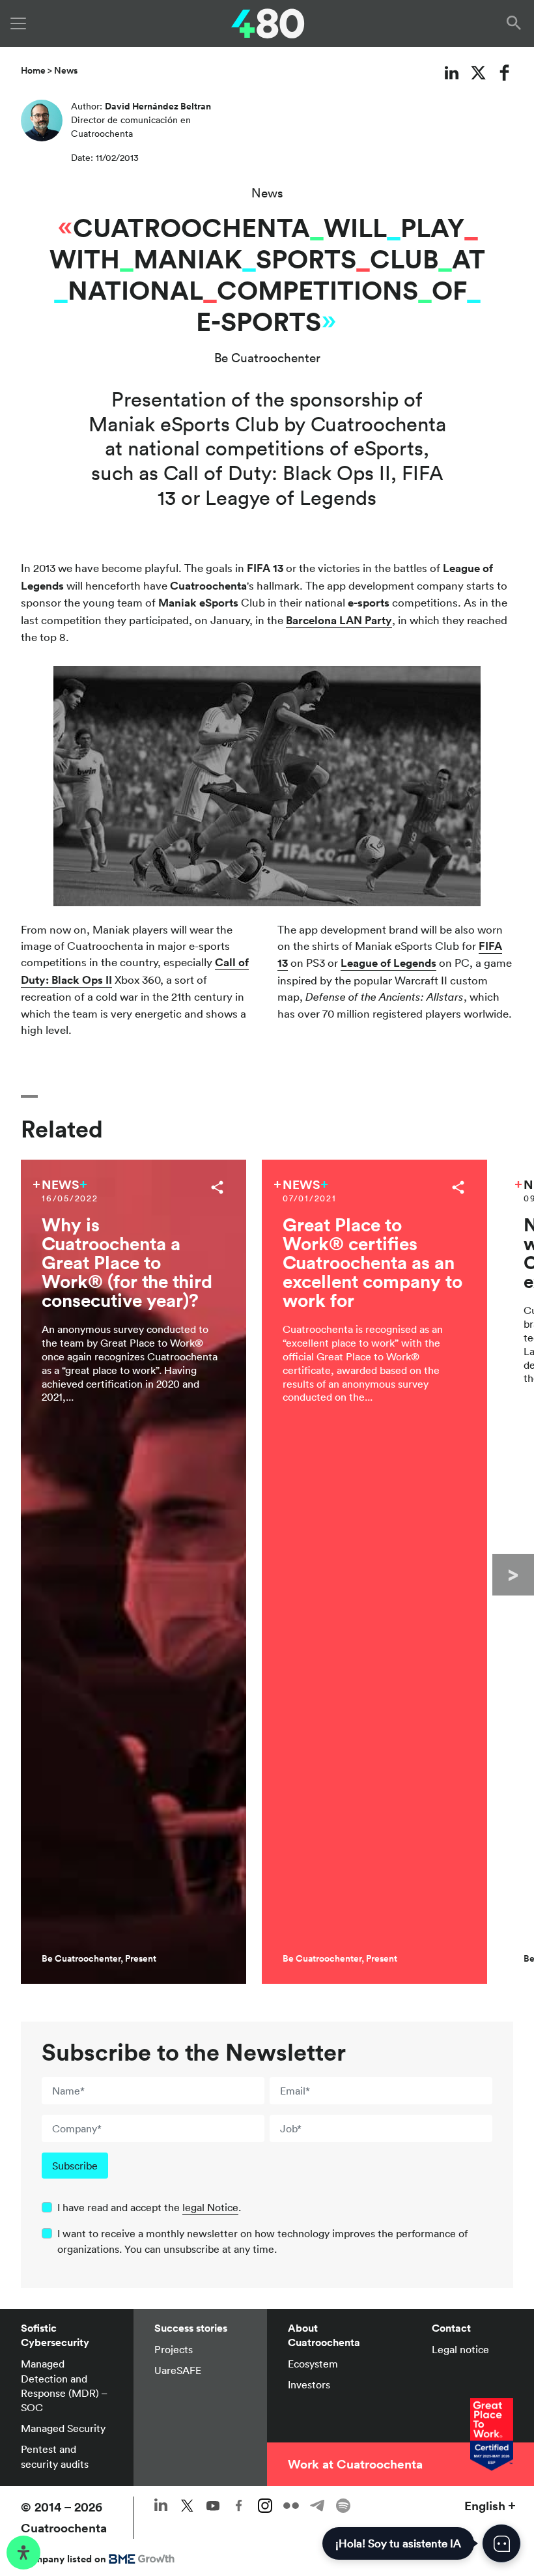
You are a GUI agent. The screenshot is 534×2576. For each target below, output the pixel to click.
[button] (516, 23)
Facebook (239, 2506)
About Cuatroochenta (324, 2335)
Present (141, 1958)
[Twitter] (478, 72)
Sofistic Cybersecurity (55, 2335)
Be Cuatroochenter (267, 358)
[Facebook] (505, 72)
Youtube (213, 2506)
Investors (309, 2384)
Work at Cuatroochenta (355, 2464)
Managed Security (63, 2428)
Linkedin (161, 2506)
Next (513, 1575)
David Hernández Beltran (158, 106)
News (66, 70)
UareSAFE (178, 2370)
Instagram (265, 2506)
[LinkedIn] (452, 72)
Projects (174, 2349)
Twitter (187, 2506)
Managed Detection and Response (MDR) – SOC (64, 2385)
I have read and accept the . (149, 2207)
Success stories (191, 2328)
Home (33, 70)
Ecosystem (313, 2364)
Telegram (317, 2506)
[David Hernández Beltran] (42, 124)
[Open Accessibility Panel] (23, 2553)
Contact (451, 2328)
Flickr (291, 2506)
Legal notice (460, 2349)
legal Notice (210, 2207)
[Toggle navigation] (18, 23)
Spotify (343, 2506)
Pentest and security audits (55, 2456)
